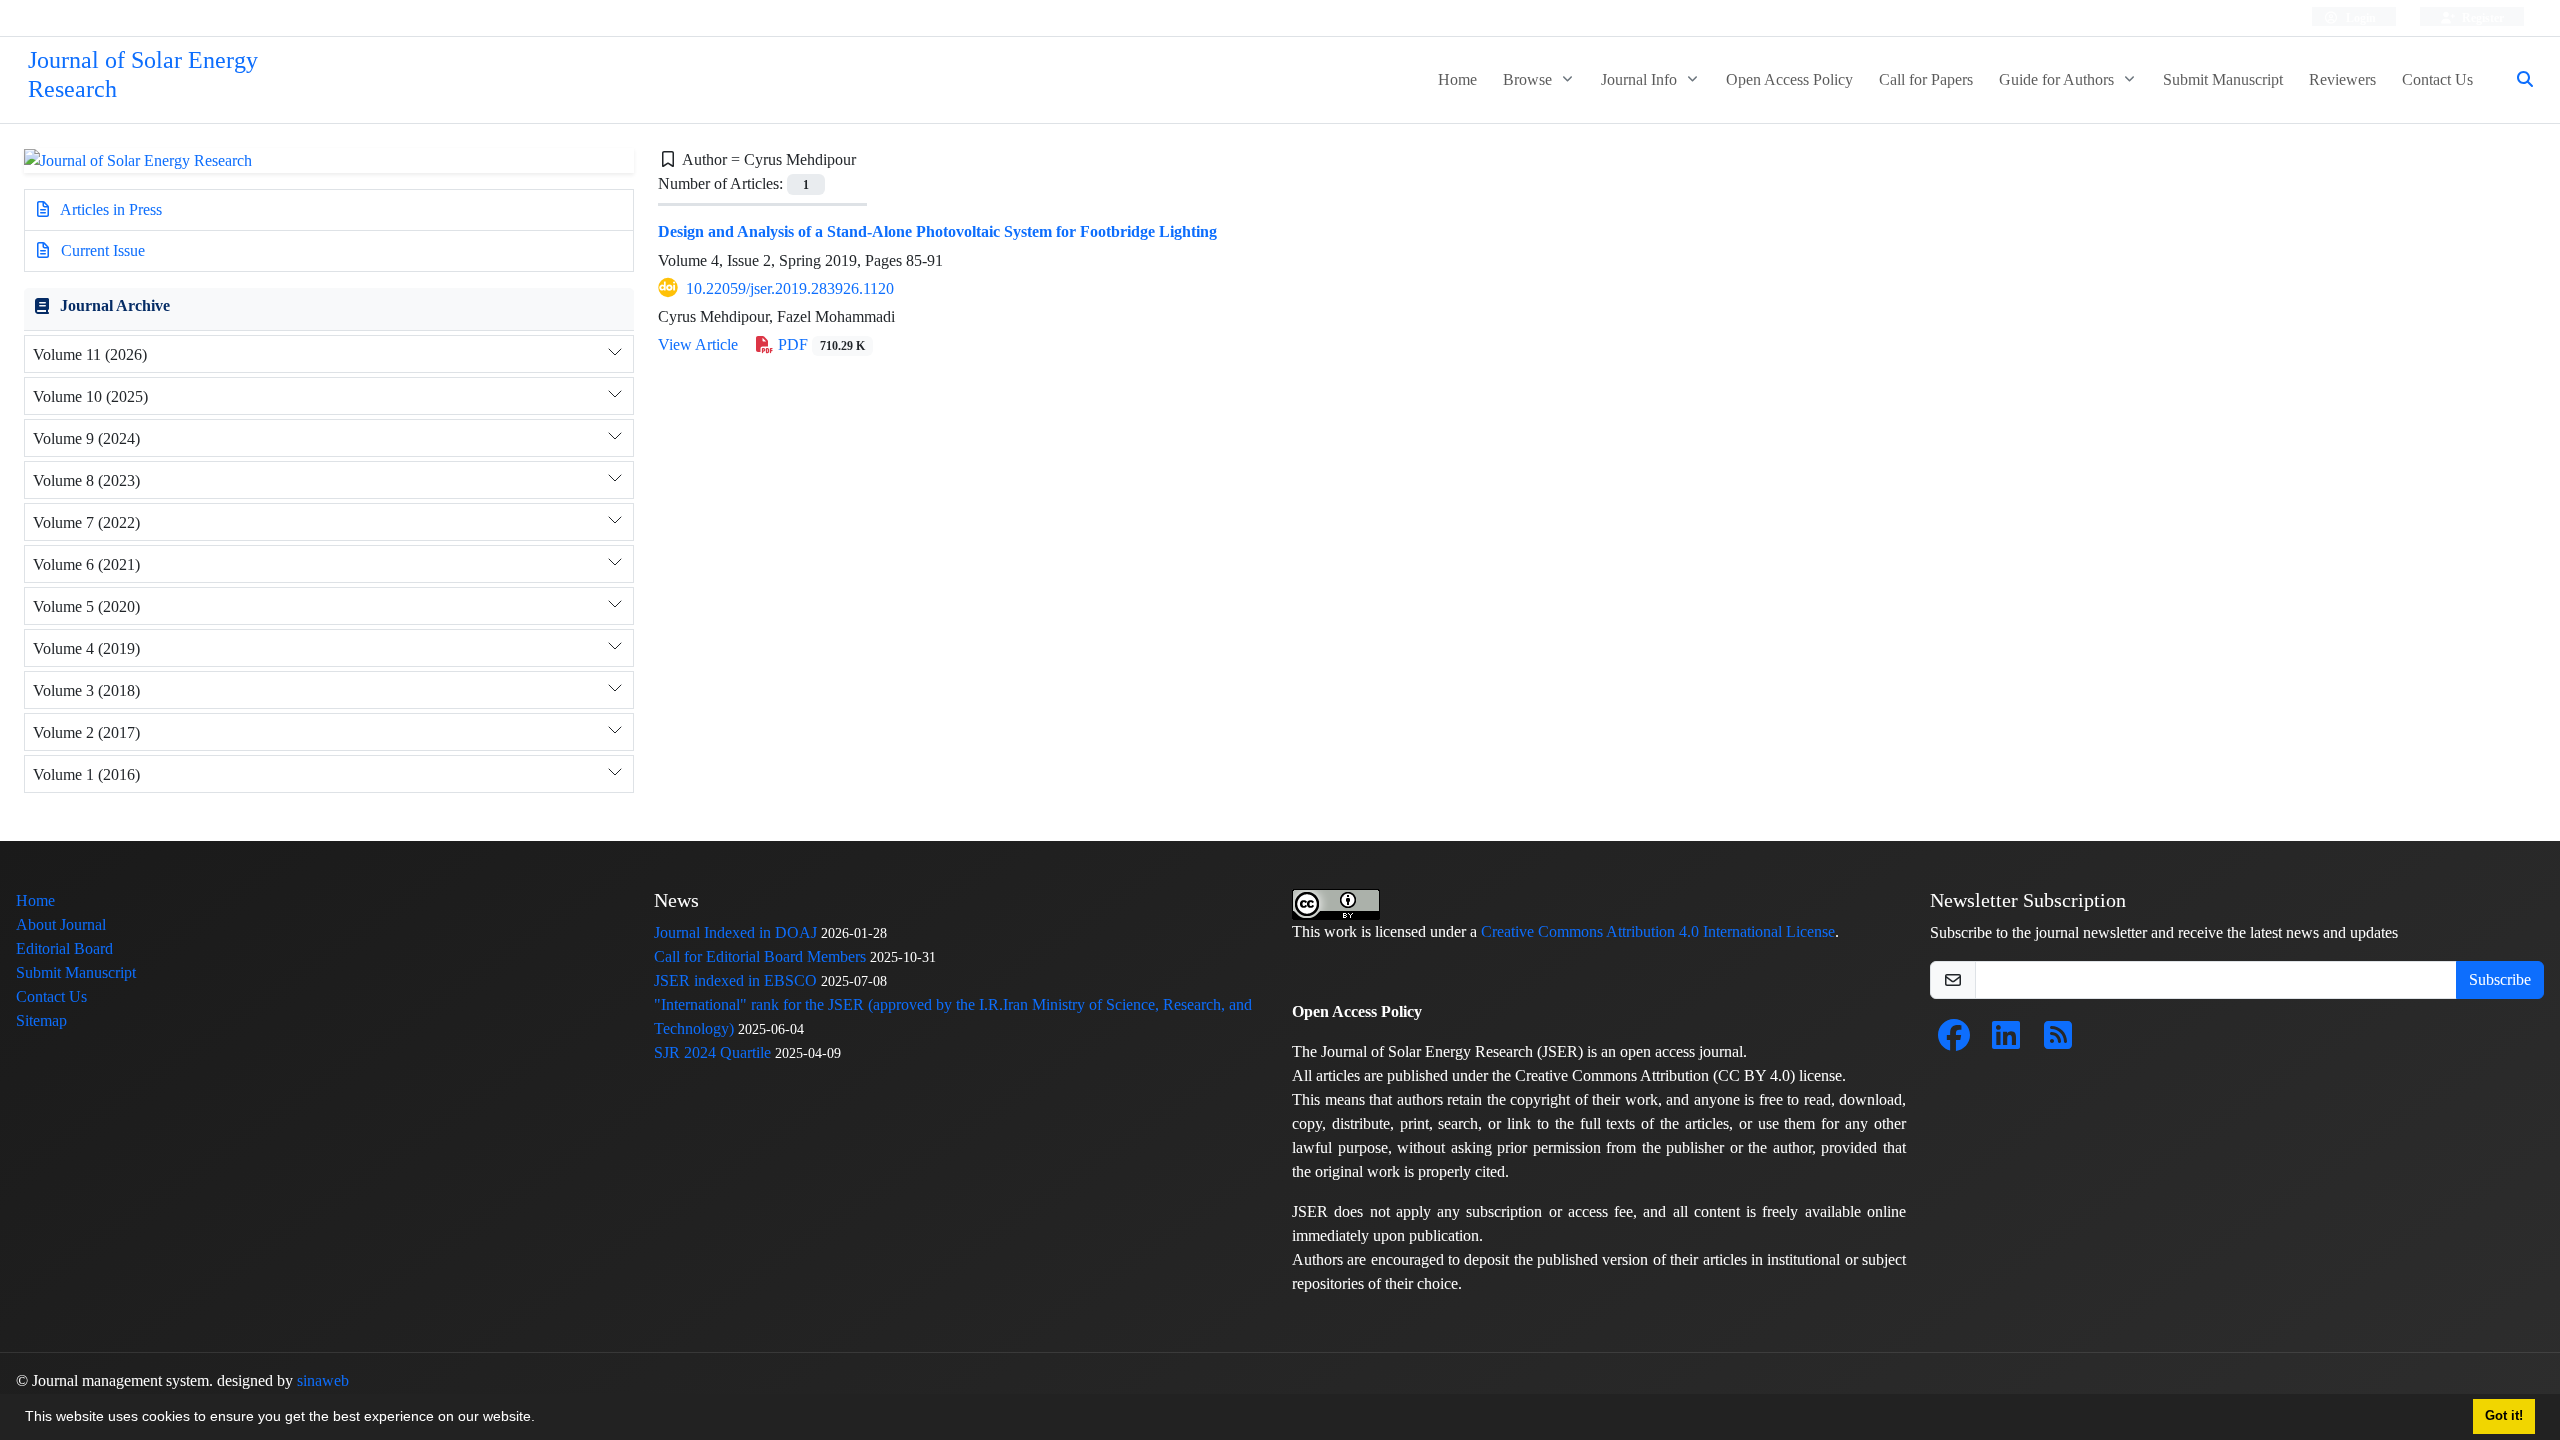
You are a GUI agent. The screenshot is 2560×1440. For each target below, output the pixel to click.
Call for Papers (1926, 79)
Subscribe (2500, 979)
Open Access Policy (1789, 79)
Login (2359, 17)
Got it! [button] (2504, 1416)
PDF (819, 344)
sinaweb (323, 1380)
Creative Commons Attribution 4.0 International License (1658, 931)
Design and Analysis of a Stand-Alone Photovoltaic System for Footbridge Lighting (937, 231)
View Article (698, 344)
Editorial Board (64, 948)
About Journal (61, 924)
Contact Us (2437, 79)
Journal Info (1641, 79)
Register (2481, 17)
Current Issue (101, 250)
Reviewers (2342, 79)
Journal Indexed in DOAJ (735, 932)
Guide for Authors (2058, 79)
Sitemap (41, 1020)
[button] (542, 1419)
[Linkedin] (2006, 1041)
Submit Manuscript (2223, 79)
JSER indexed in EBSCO (735, 980)
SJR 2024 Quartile (712, 1052)
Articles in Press (109, 209)
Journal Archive (115, 305)
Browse (1529, 79)
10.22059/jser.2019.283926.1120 (790, 288)
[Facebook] (1954, 1041)
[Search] (2517, 80)
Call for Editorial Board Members (760, 956)
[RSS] (2058, 1041)
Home (1457, 79)
